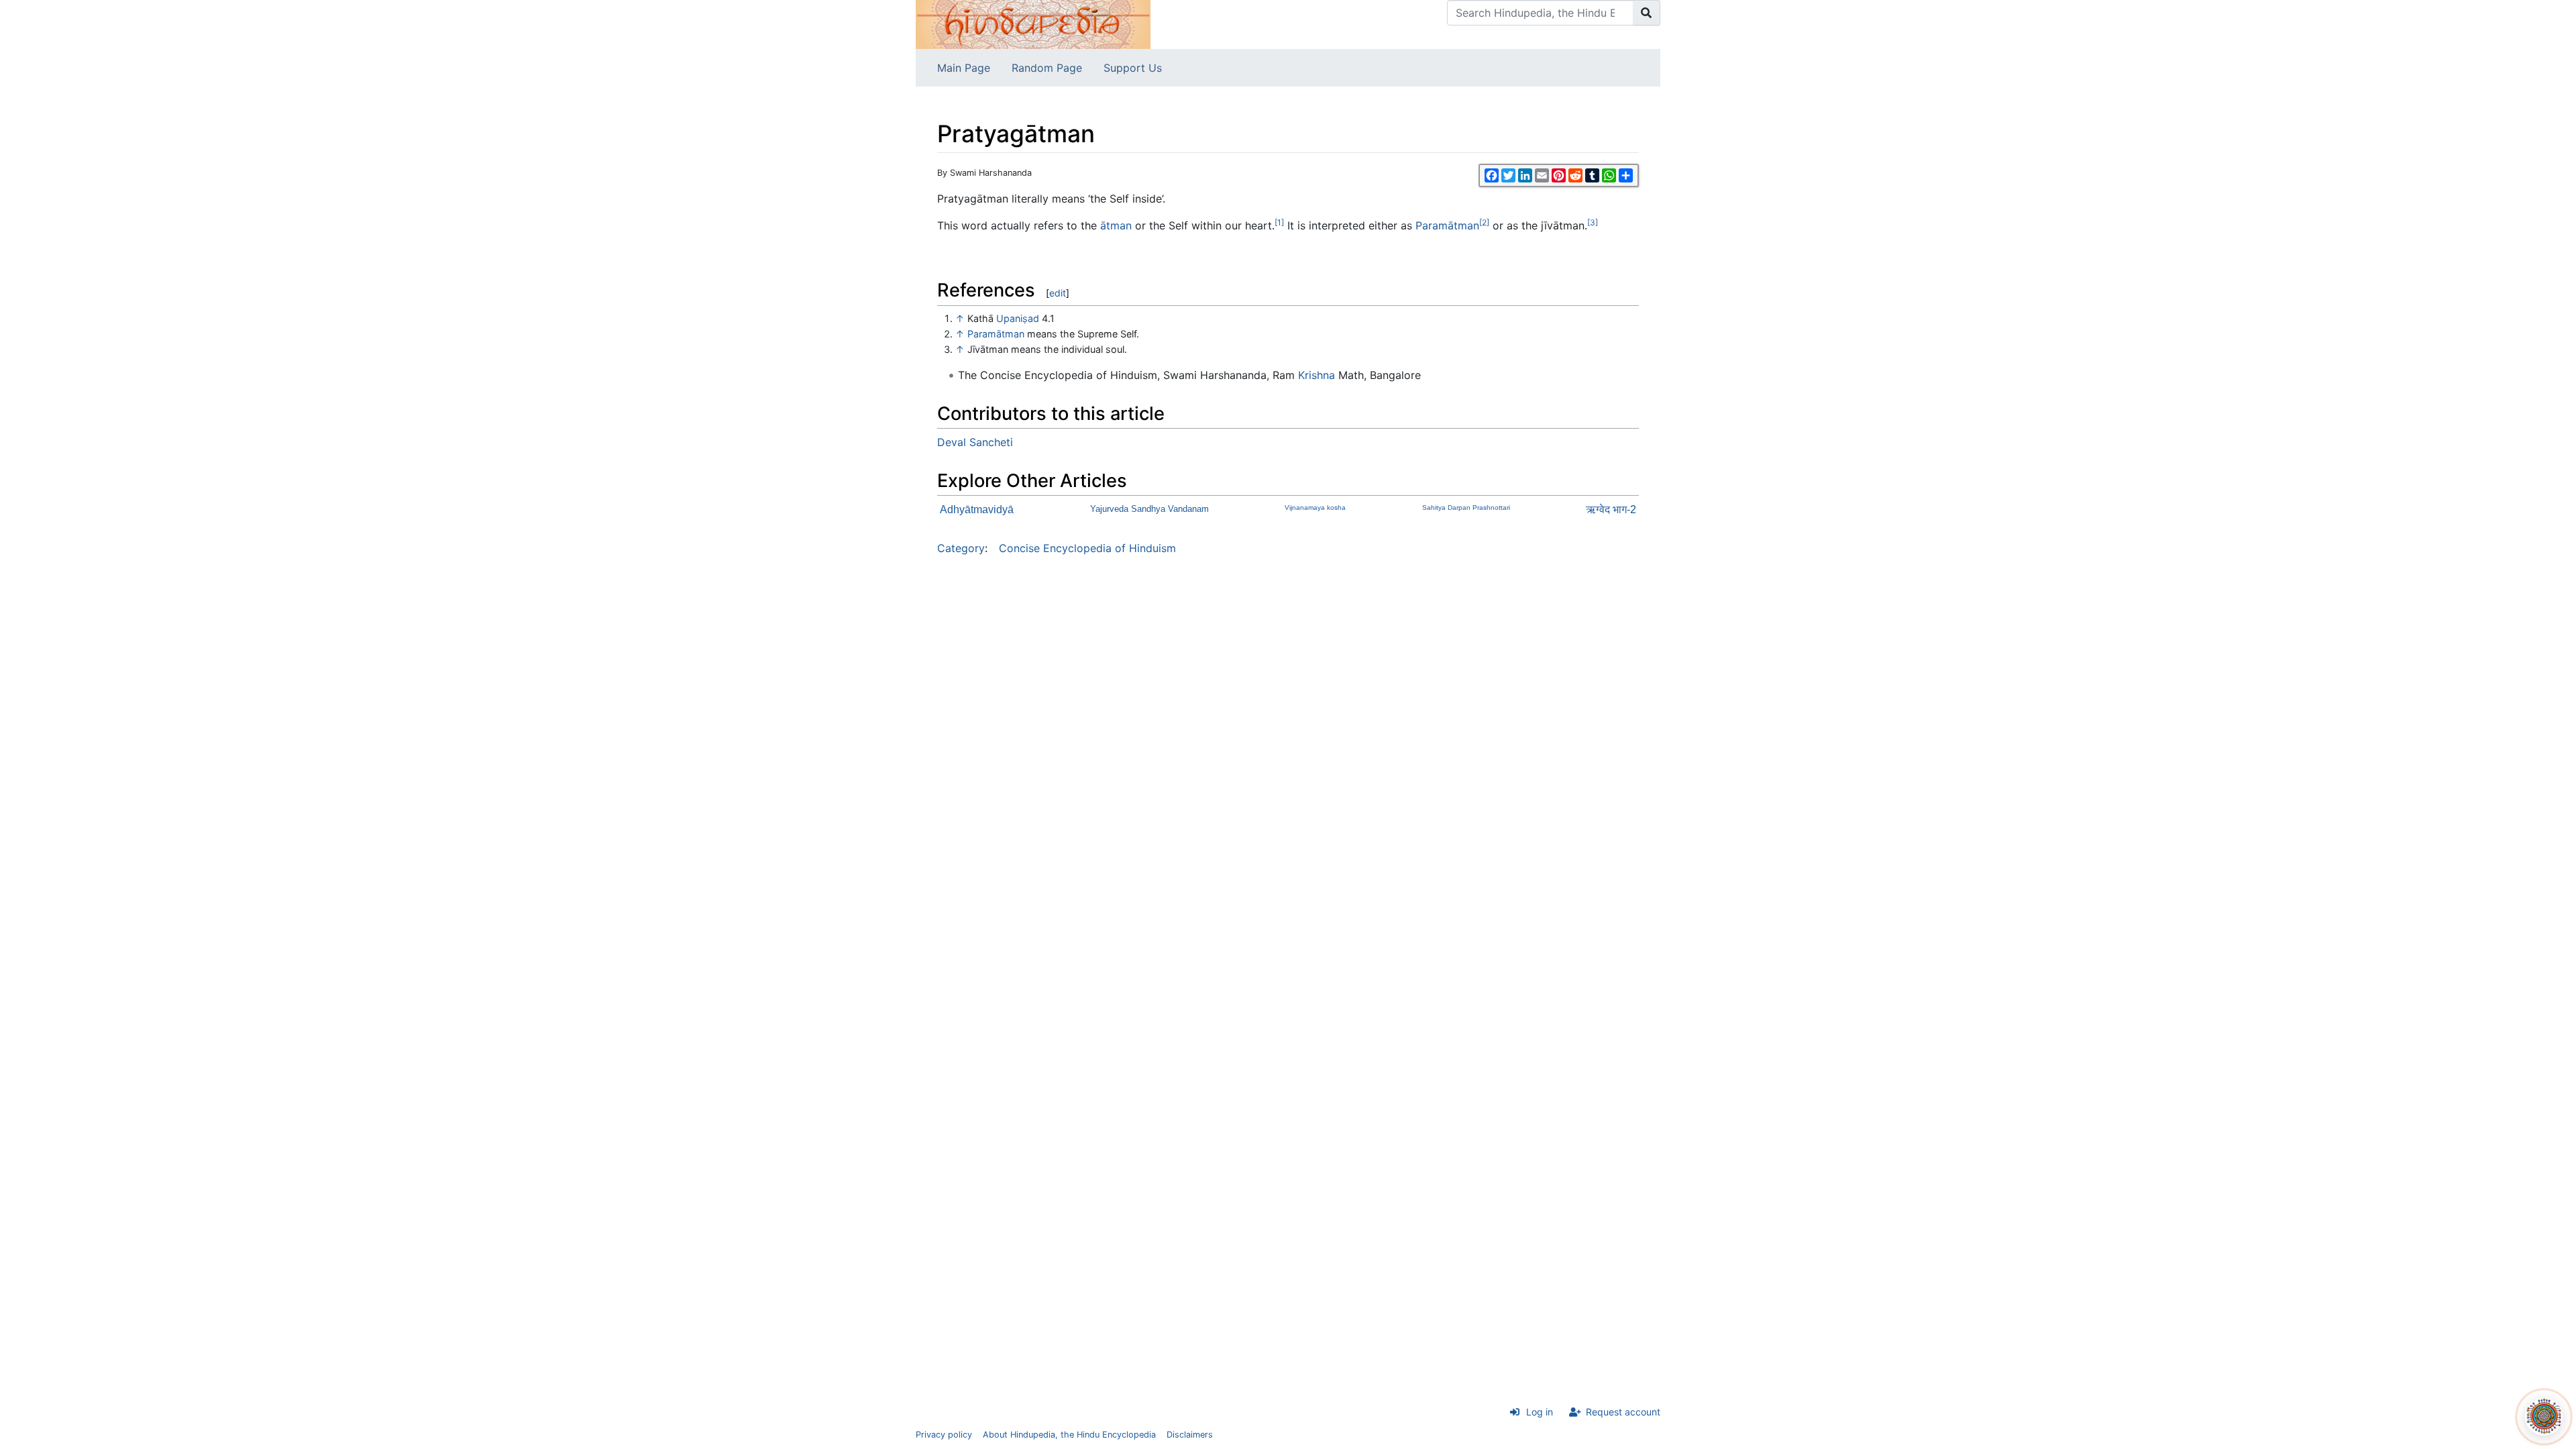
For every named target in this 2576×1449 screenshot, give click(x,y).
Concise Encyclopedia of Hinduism (1087, 548)
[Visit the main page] (1033, 23)
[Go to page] (1647, 13)
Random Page (1047, 68)
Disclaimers (1190, 1435)
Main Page (964, 68)
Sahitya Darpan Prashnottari (1466, 507)
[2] (1484, 222)
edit (1058, 293)
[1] (1279, 222)
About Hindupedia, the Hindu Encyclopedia (1069, 1435)
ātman (1116, 225)
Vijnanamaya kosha (1315, 507)
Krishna (1317, 375)
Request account (1623, 1412)
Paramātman (1447, 225)
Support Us (1133, 68)
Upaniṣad (1018, 318)
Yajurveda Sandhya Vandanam (1149, 509)
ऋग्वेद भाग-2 (1611, 509)
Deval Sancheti (975, 442)
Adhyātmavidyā (977, 509)
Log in (1540, 1412)
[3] (1593, 222)
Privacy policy (944, 1435)
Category (961, 548)
